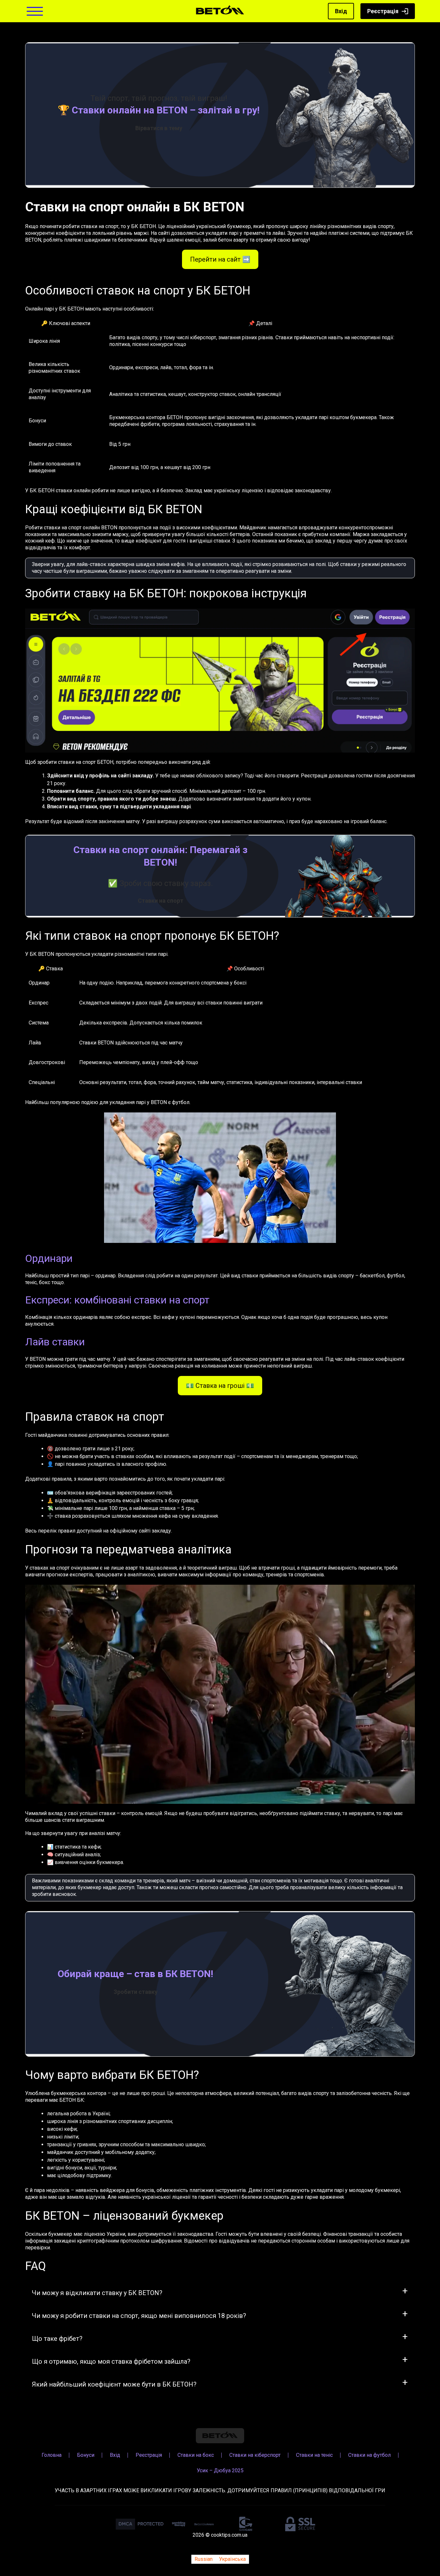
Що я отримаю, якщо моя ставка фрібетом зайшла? (111, 2361)
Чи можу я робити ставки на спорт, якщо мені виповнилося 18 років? (139, 2316)
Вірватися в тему (159, 128)
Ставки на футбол (369, 2455)
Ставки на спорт (161, 901)
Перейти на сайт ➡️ (220, 259)
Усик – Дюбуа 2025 (220, 2470)
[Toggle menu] (35, 11)
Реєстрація (383, 11)
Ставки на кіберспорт (255, 2455)
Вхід (341, 11)
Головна (52, 2455)
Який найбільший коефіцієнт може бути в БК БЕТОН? (114, 2384)
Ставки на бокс (196, 2455)
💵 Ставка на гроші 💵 (220, 1386)
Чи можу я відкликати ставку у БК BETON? (97, 2293)
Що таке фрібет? (57, 2339)
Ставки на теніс (314, 2455)
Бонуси (86, 2455)
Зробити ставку (136, 1992)
